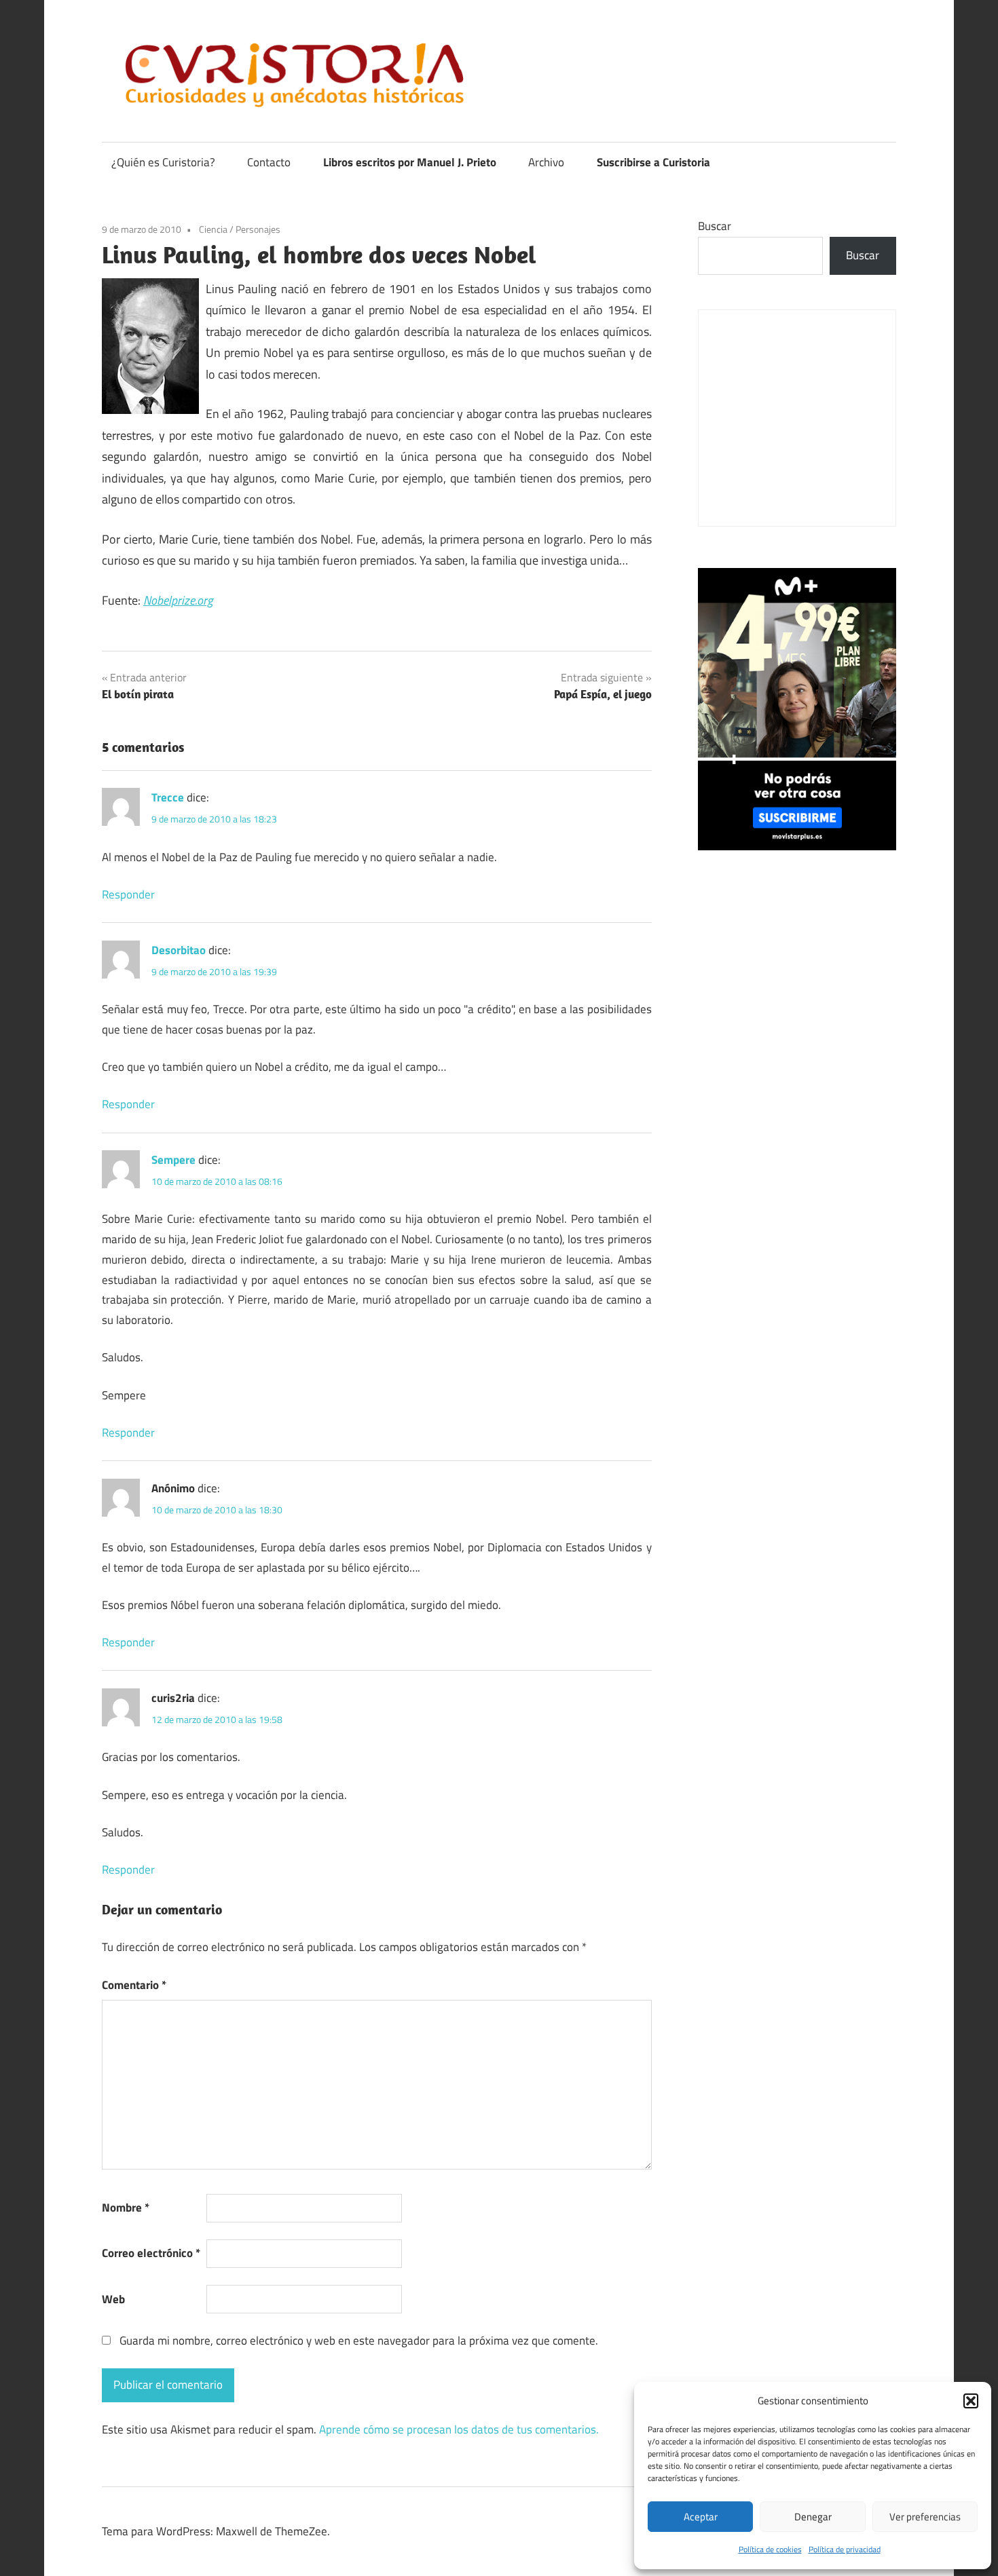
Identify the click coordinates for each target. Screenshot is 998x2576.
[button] (971, 2401)
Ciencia (213, 229)
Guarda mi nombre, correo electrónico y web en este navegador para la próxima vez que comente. (359, 2341)
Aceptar (701, 2517)
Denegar (813, 2517)
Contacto (269, 162)
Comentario (134, 1985)
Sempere (173, 1160)
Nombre (126, 2208)
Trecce (168, 797)
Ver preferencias (925, 2517)
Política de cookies (770, 2549)
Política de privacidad (845, 2549)
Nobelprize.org (178, 600)
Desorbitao (179, 950)
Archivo (546, 162)
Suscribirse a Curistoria (653, 162)
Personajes (258, 229)
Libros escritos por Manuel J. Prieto (410, 162)
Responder (128, 894)
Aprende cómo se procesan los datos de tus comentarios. (459, 2429)
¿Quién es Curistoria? (163, 162)
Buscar (715, 226)
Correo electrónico (151, 2253)
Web (113, 2299)
